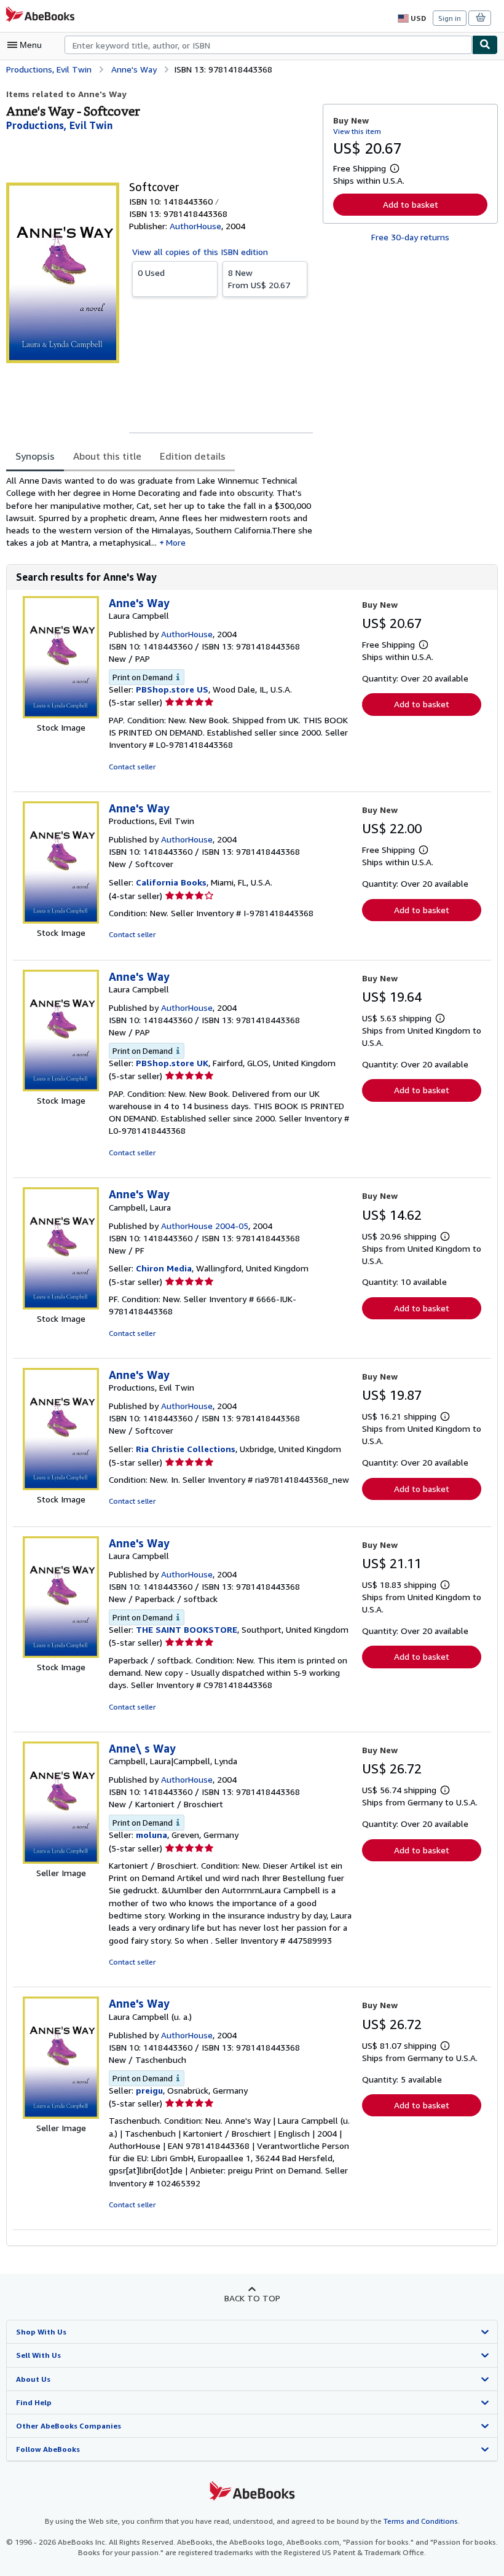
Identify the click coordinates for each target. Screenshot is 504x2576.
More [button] (176, 542)
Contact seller (132, 767)
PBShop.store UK (172, 1063)
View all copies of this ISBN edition (200, 252)
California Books (171, 882)
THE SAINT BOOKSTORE (187, 1629)
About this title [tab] (107, 456)
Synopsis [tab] (35, 456)
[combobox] (268, 45)
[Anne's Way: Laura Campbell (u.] (61, 2115)
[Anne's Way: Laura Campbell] (61, 715)
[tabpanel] (159, 512)
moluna (152, 1835)
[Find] (485, 45)
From (259, 279)
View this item (357, 131)
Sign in (450, 18)
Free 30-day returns (410, 237)
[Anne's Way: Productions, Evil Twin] (61, 920)
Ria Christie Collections (186, 1449)
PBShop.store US (172, 689)
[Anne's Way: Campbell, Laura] (61, 1306)
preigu (149, 2090)
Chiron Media (164, 1268)
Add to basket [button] (411, 204)
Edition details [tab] (193, 456)
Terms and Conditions (421, 2521)
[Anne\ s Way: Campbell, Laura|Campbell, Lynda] (61, 1860)
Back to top (252, 2298)
